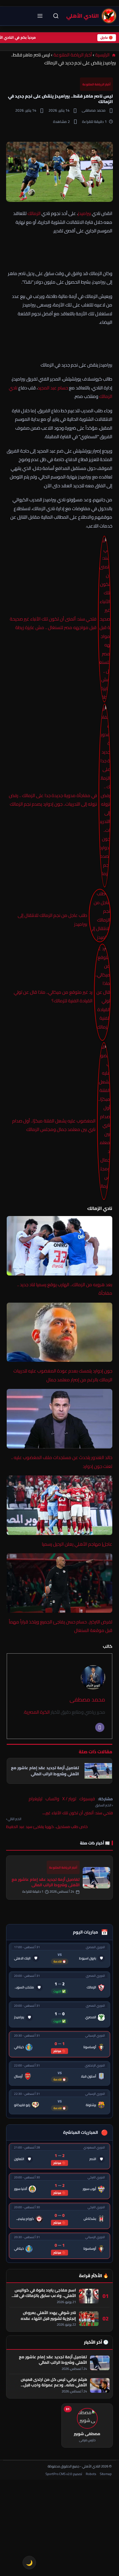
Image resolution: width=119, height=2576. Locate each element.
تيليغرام (36, 1799)
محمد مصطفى (87, 1699)
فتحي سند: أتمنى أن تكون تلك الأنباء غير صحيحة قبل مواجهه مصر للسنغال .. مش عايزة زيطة (53, 623)
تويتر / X (69, 1799)
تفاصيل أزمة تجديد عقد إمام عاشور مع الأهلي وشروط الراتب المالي (46, 1882)
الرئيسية (103, 55)
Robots (91, 2474)
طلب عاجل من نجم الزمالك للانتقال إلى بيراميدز (52, 920)
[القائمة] (40, 16)
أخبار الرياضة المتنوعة (73, 55)
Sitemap (106, 2474)
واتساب (52, 1799)
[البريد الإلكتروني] (100, 1727)
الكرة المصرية (37, 1712)
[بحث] (56, 16)
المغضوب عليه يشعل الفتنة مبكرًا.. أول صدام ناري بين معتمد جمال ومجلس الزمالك (54, 1125)
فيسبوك (87, 1799)
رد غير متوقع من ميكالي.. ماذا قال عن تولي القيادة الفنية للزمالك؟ (53, 996)
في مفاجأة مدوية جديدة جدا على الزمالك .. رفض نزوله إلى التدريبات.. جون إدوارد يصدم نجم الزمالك (53, 800)
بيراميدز (84, 213)
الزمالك (34, 213)
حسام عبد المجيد (53, 388)
